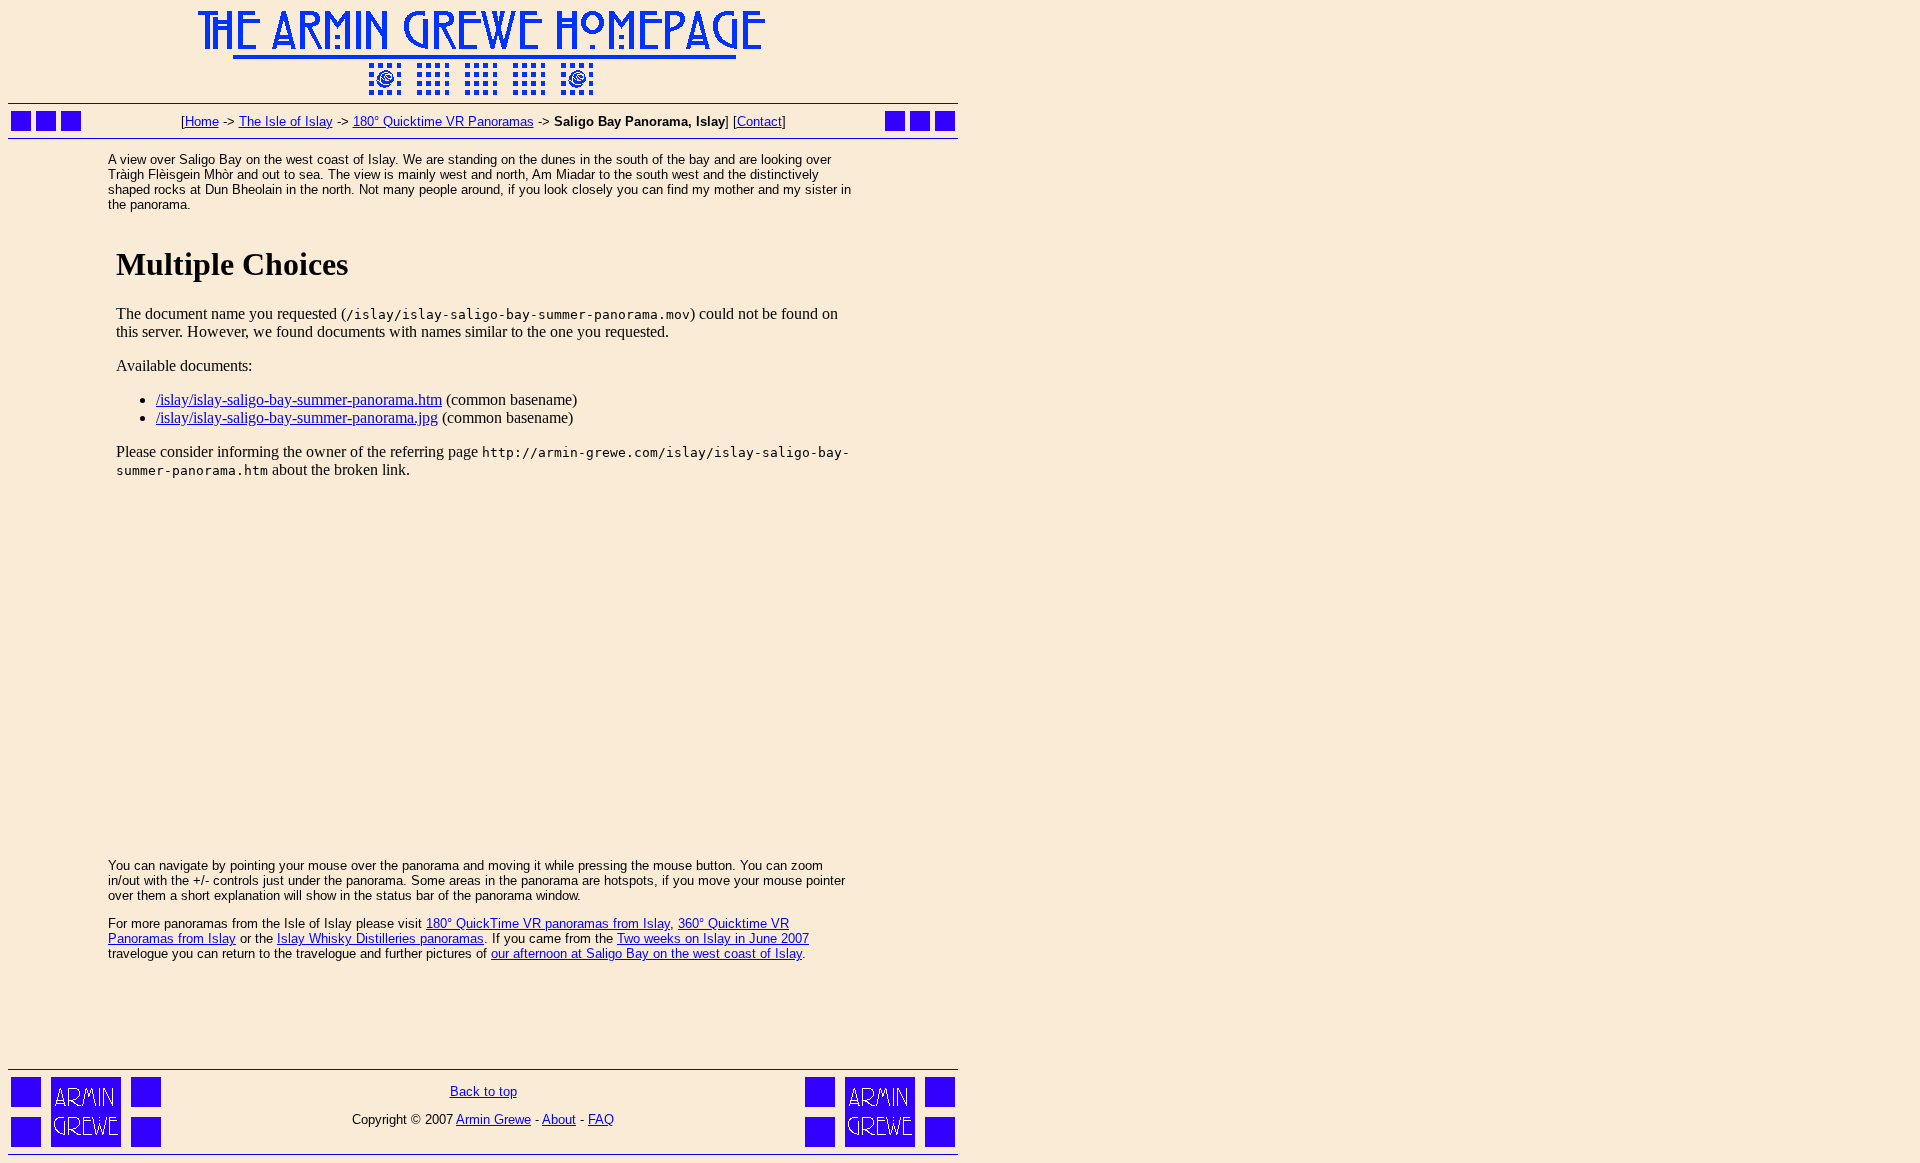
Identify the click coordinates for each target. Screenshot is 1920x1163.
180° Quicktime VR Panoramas (443, 121)
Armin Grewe (493, 1119)
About (559, 1119)
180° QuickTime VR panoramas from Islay (548, 923)
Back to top (483, 1091)
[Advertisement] (483, 1019)
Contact (759, 121)
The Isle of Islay (286, 121)
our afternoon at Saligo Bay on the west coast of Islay (646, 953)
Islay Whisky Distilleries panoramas (380, 938)
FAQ (601, 1119)
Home (202, 121)
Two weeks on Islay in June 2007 (713, 938)
